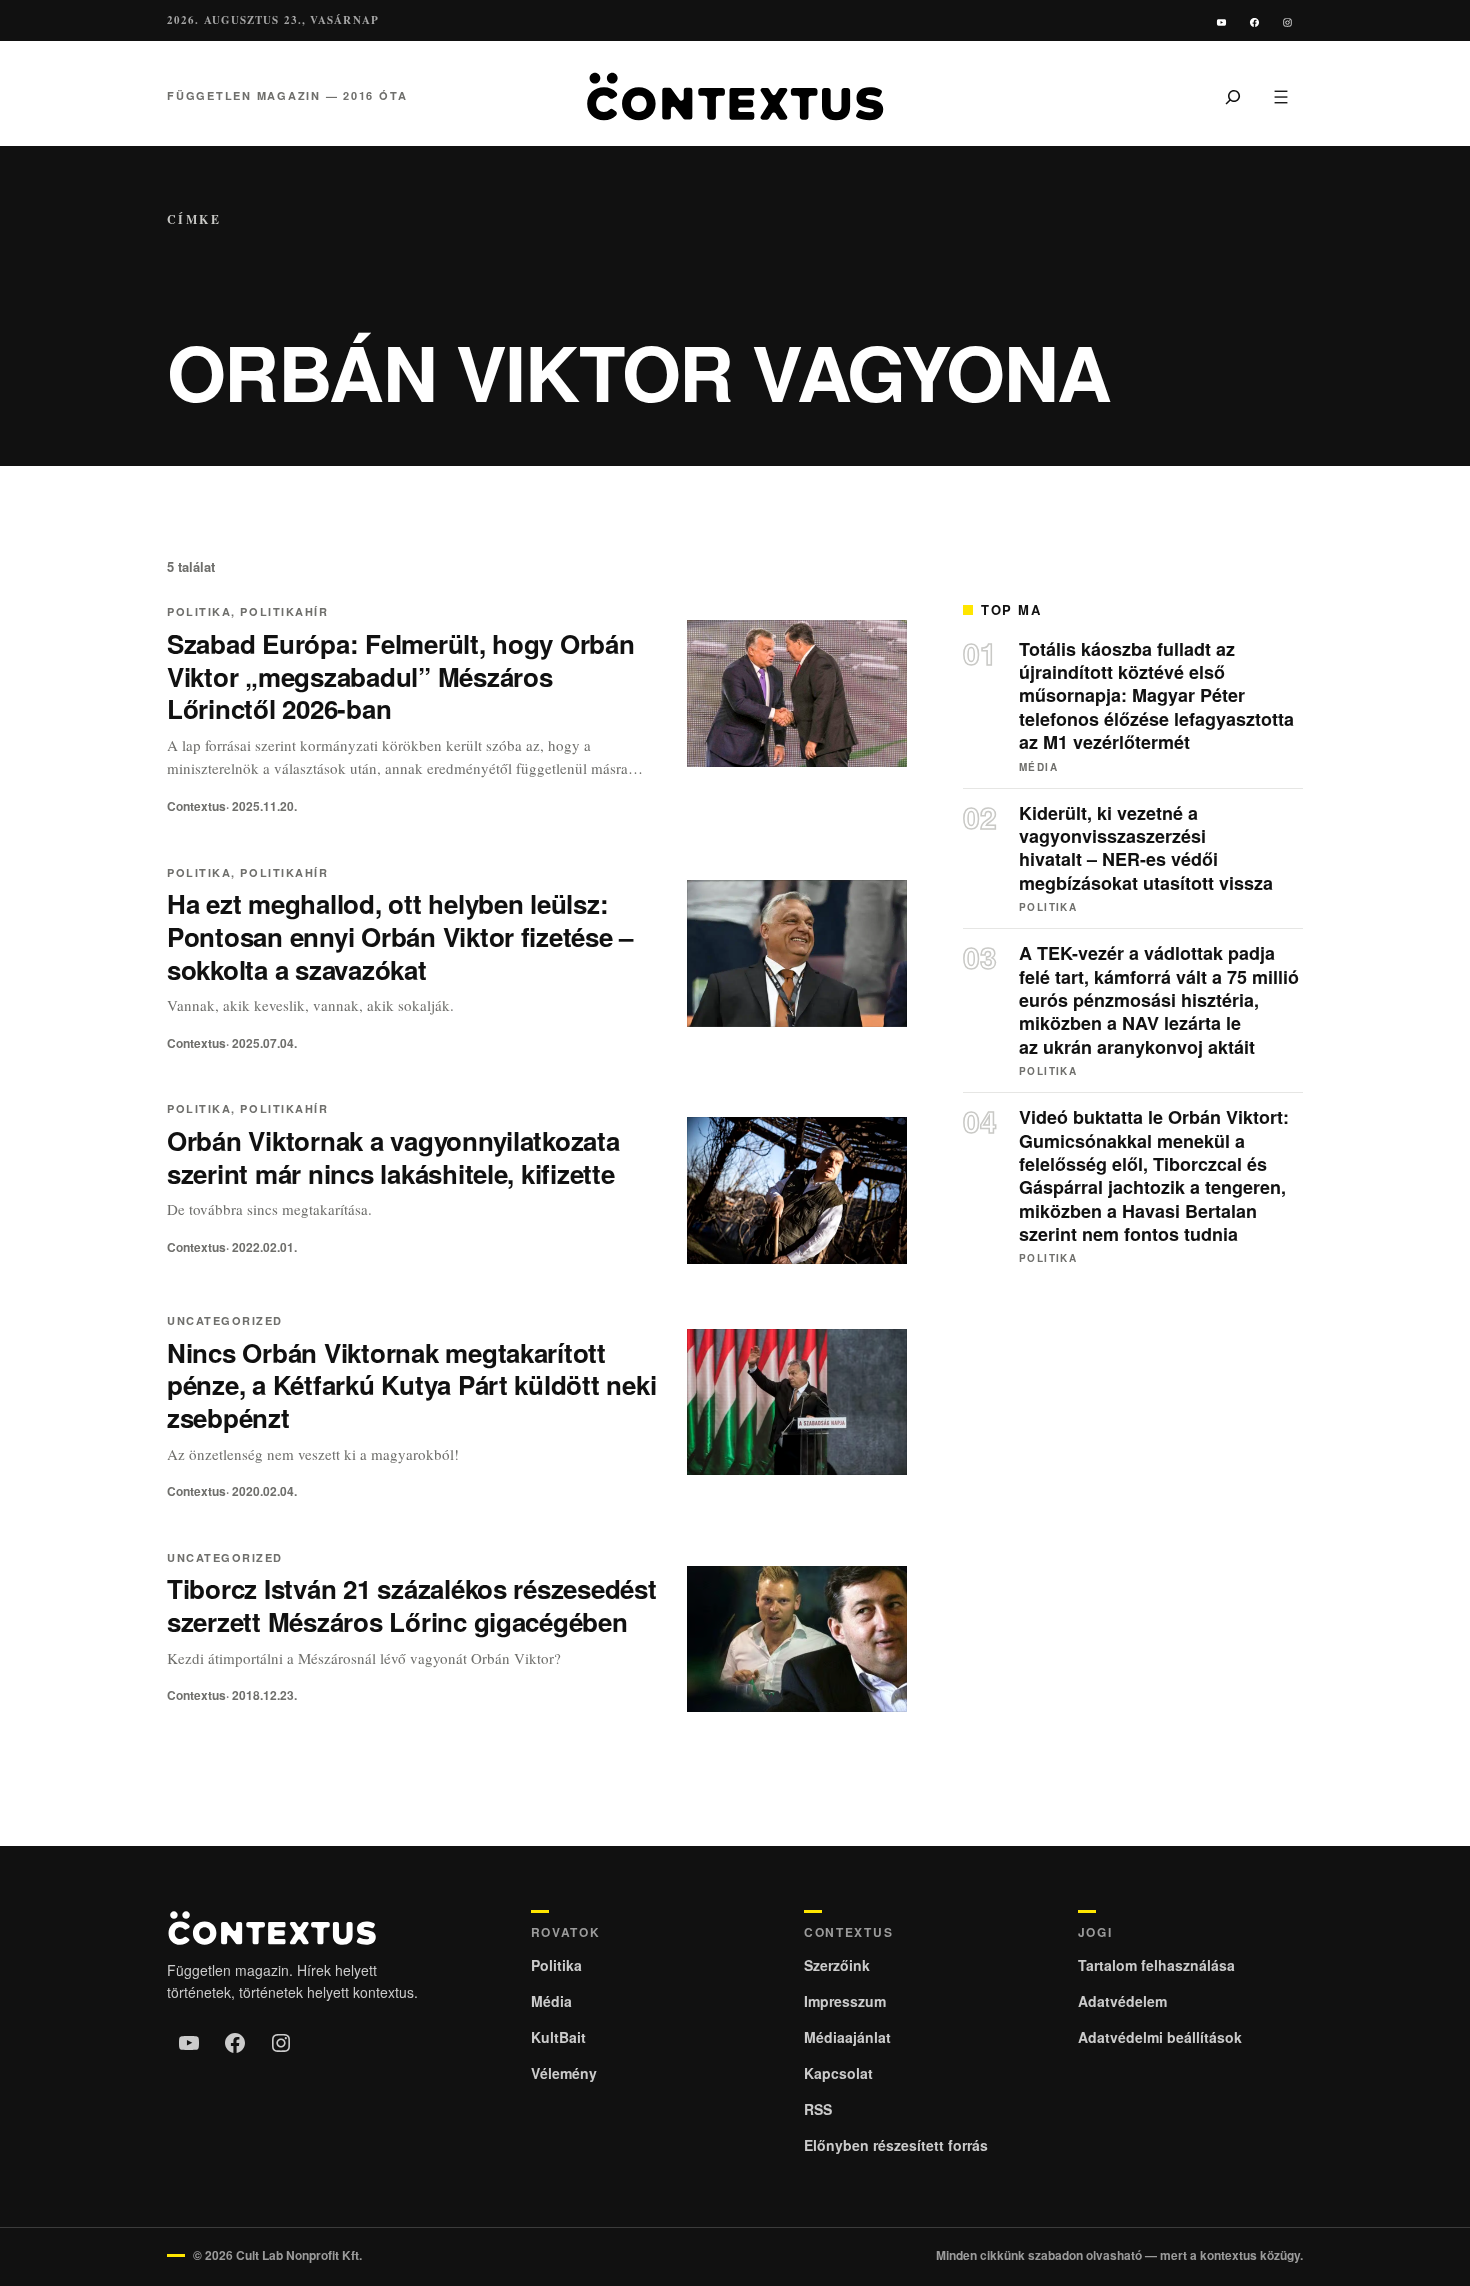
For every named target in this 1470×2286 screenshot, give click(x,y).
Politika (199, 611)
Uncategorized (225, 1320)
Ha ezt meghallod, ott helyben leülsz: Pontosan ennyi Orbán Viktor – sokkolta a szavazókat (400, 936)
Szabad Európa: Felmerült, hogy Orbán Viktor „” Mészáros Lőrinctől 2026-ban (401, 676)
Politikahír (284, 611)
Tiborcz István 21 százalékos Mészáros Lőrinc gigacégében (412, 1605)
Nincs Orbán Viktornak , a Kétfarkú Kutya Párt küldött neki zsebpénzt (411, 1385)
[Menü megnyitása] (1281, 96)
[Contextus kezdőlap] (735, 96)
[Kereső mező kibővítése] (1233, 96)
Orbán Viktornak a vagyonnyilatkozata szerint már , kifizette (393, 1157)
